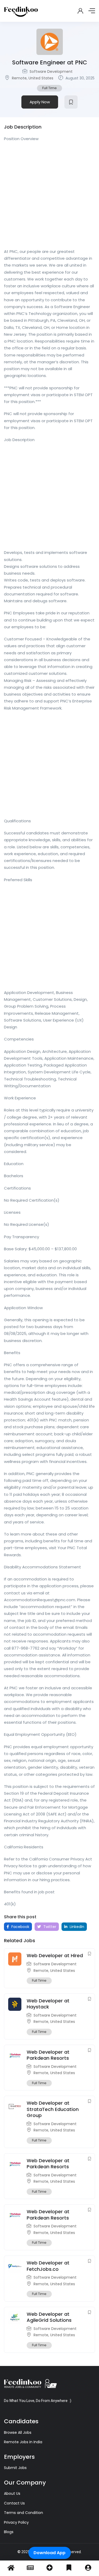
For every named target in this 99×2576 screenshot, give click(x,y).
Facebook (20, 1927)
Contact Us (14, 2503)
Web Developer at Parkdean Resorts (48, 2055)
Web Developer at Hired (55, 1955)
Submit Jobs (15, 2468)
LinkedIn (76, 1927)
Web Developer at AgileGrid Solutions (49, 2317)
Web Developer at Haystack (48, 2004)
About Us (12, 2493)
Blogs (9, 2532)
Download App (49, 2553)
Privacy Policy (16, 2522)
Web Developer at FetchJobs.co (48, 2266)
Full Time (49, 88)
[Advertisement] (49, 197)
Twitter (49, 1927)
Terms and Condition (23, 2513)
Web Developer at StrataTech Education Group (53, 2109)
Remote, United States (33, 78)
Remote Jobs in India (23, 2442)
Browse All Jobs (18, 2432)
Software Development (51, 72)
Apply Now (40, 102)
